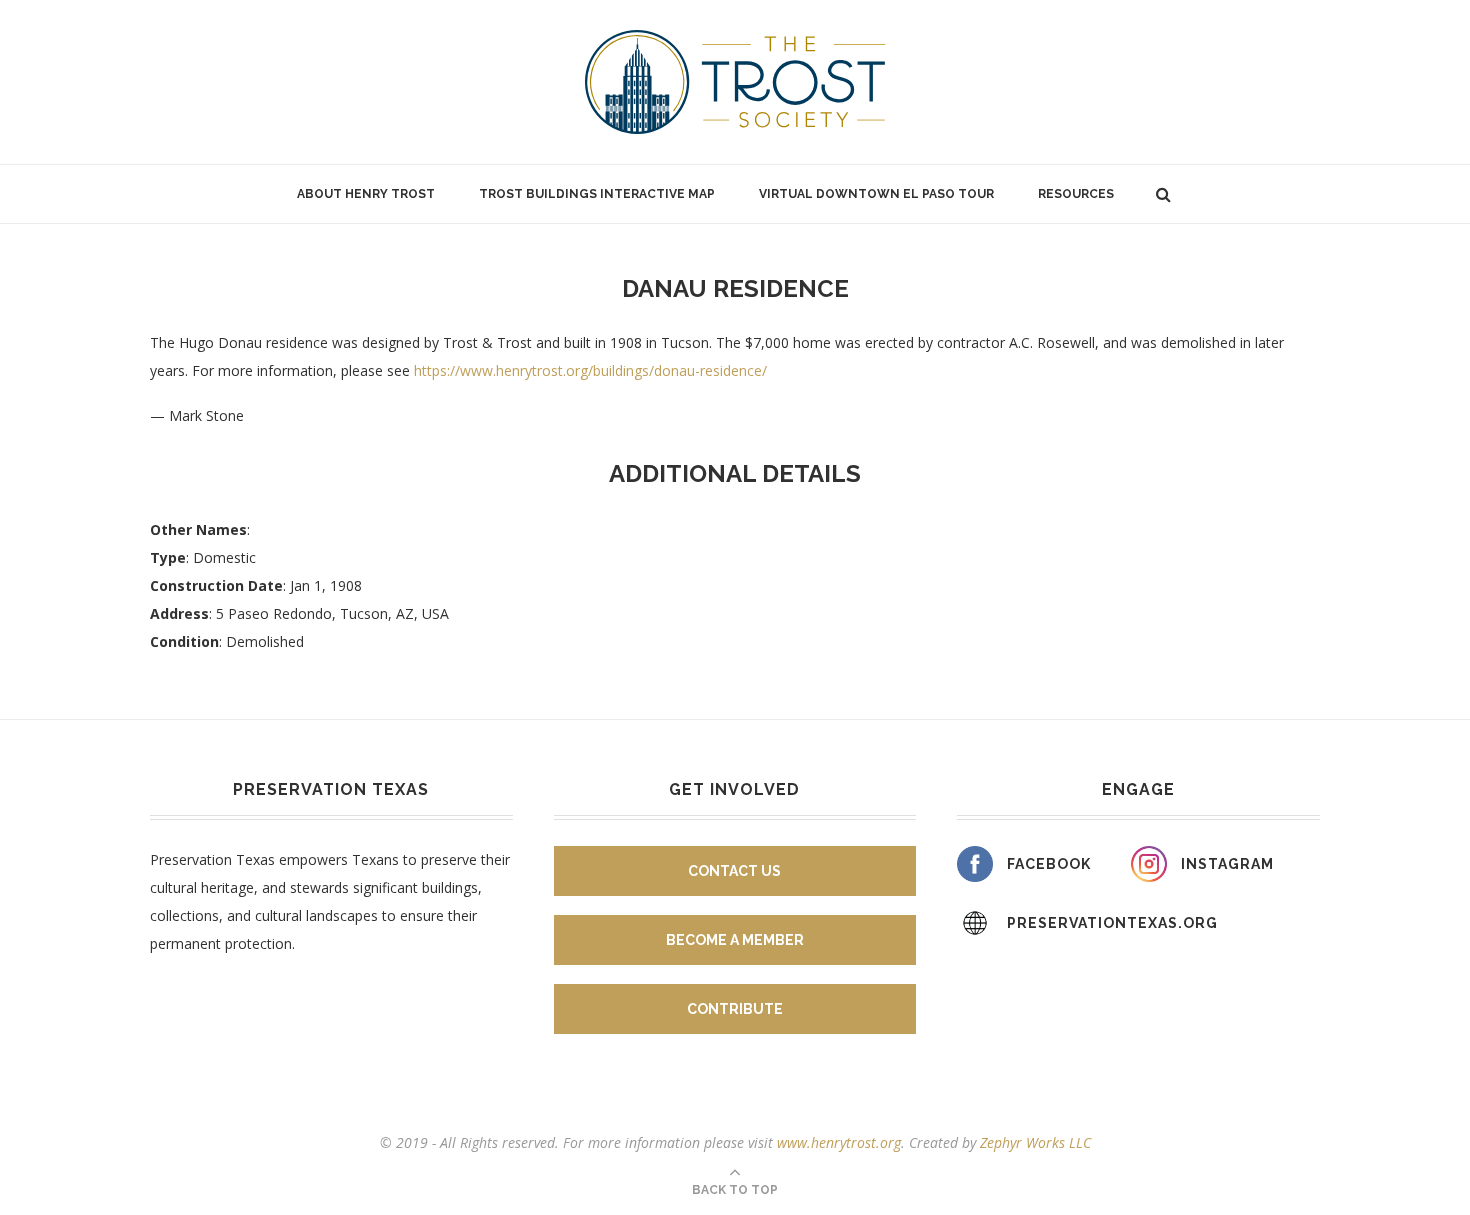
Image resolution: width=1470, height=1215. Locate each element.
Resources (1076, 194)
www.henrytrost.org (839, 1142)
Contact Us (734, 871)
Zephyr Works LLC (1035, 1142)
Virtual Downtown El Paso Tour (876, 194)
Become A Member (735, 940)
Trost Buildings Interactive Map (597, 194)
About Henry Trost (366, 194)
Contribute (735, 1009)
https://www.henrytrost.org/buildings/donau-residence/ (590, 370)
